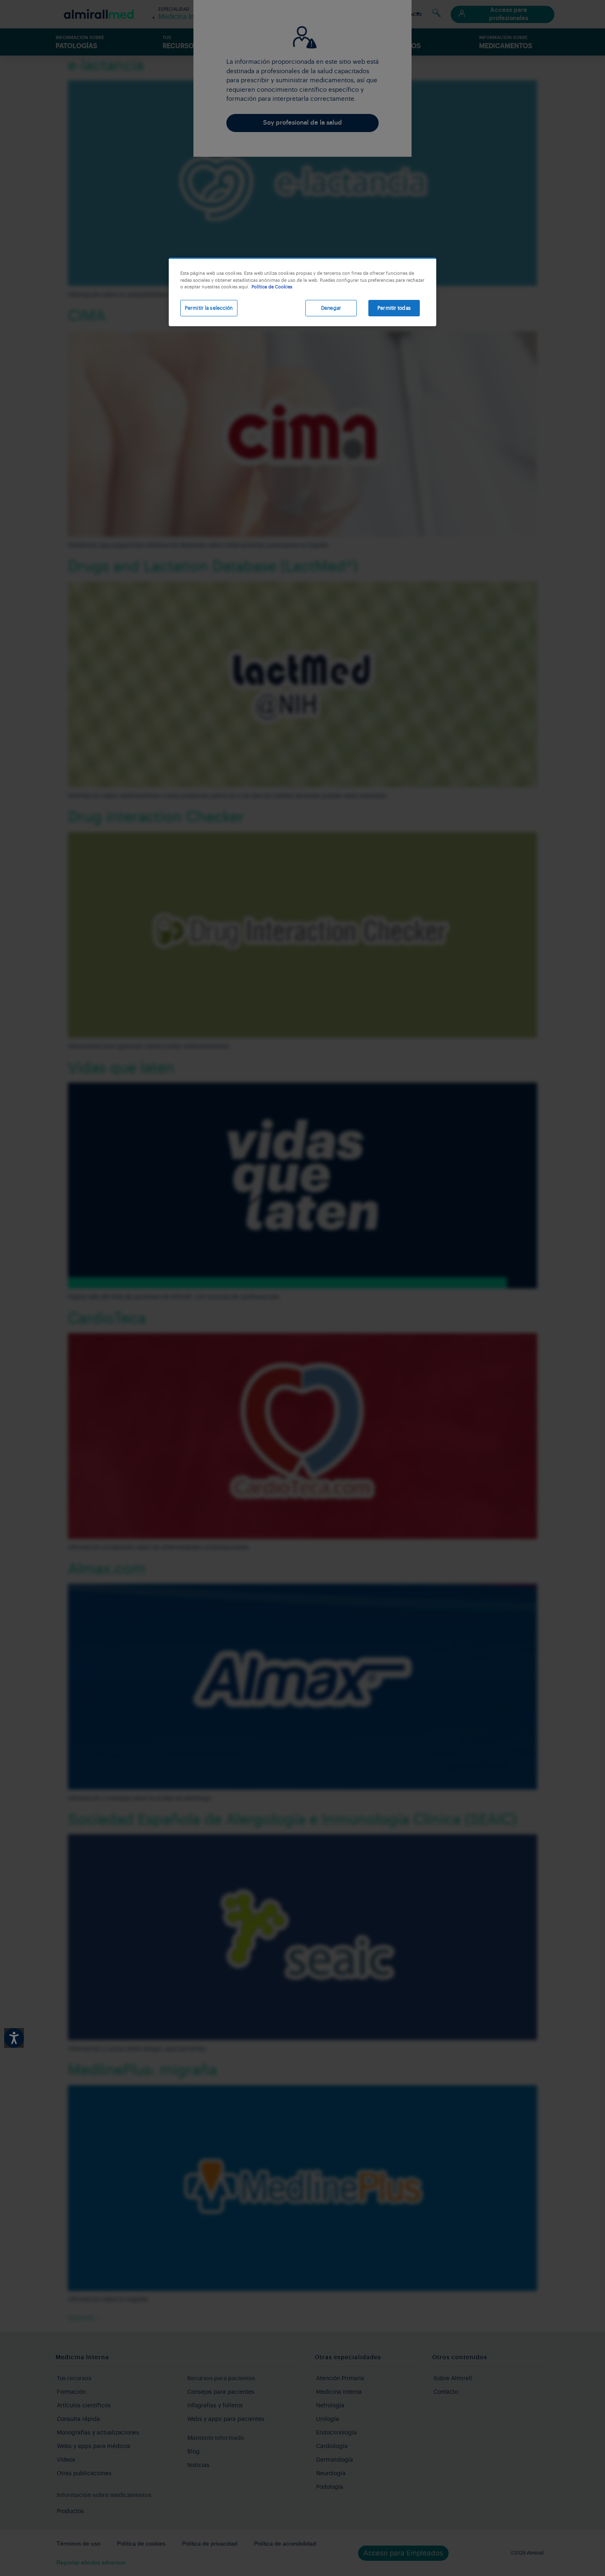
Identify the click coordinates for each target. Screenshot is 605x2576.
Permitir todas (394, 308)
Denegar (331, 308)
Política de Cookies (272, 287)
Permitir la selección (209, 308)
